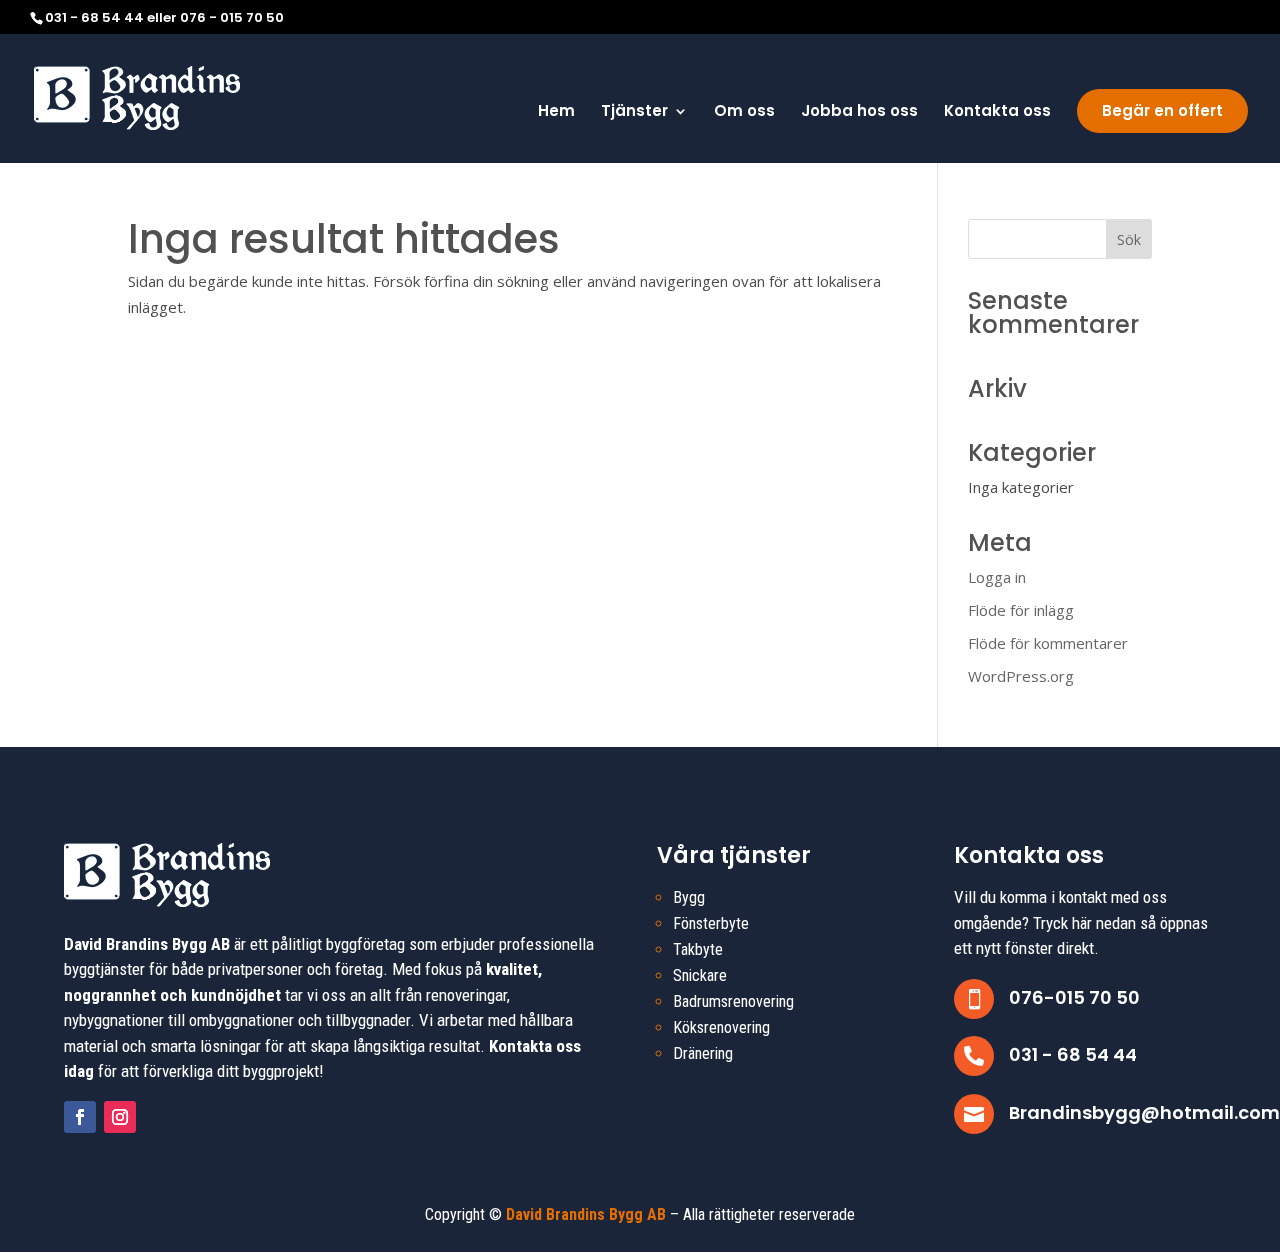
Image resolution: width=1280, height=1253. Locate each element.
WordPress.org (1021, 676)
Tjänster (634, 112)
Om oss (744, 112)
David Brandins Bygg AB (586, 1214)
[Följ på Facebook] (80, 1117)
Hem (556, 112)
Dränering (703, 1053)
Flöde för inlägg (1021, 610)
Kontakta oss (997, 112)
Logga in (997, 577)
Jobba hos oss (859, 112)
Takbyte (698, 949)
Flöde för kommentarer (1048, 643)
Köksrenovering (721, 1027)
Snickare (700, 975)
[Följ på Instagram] (120, 1117)
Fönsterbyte (711, 923)
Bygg (689, 897)
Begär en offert (1162, 110)
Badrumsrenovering (733, 1001)
